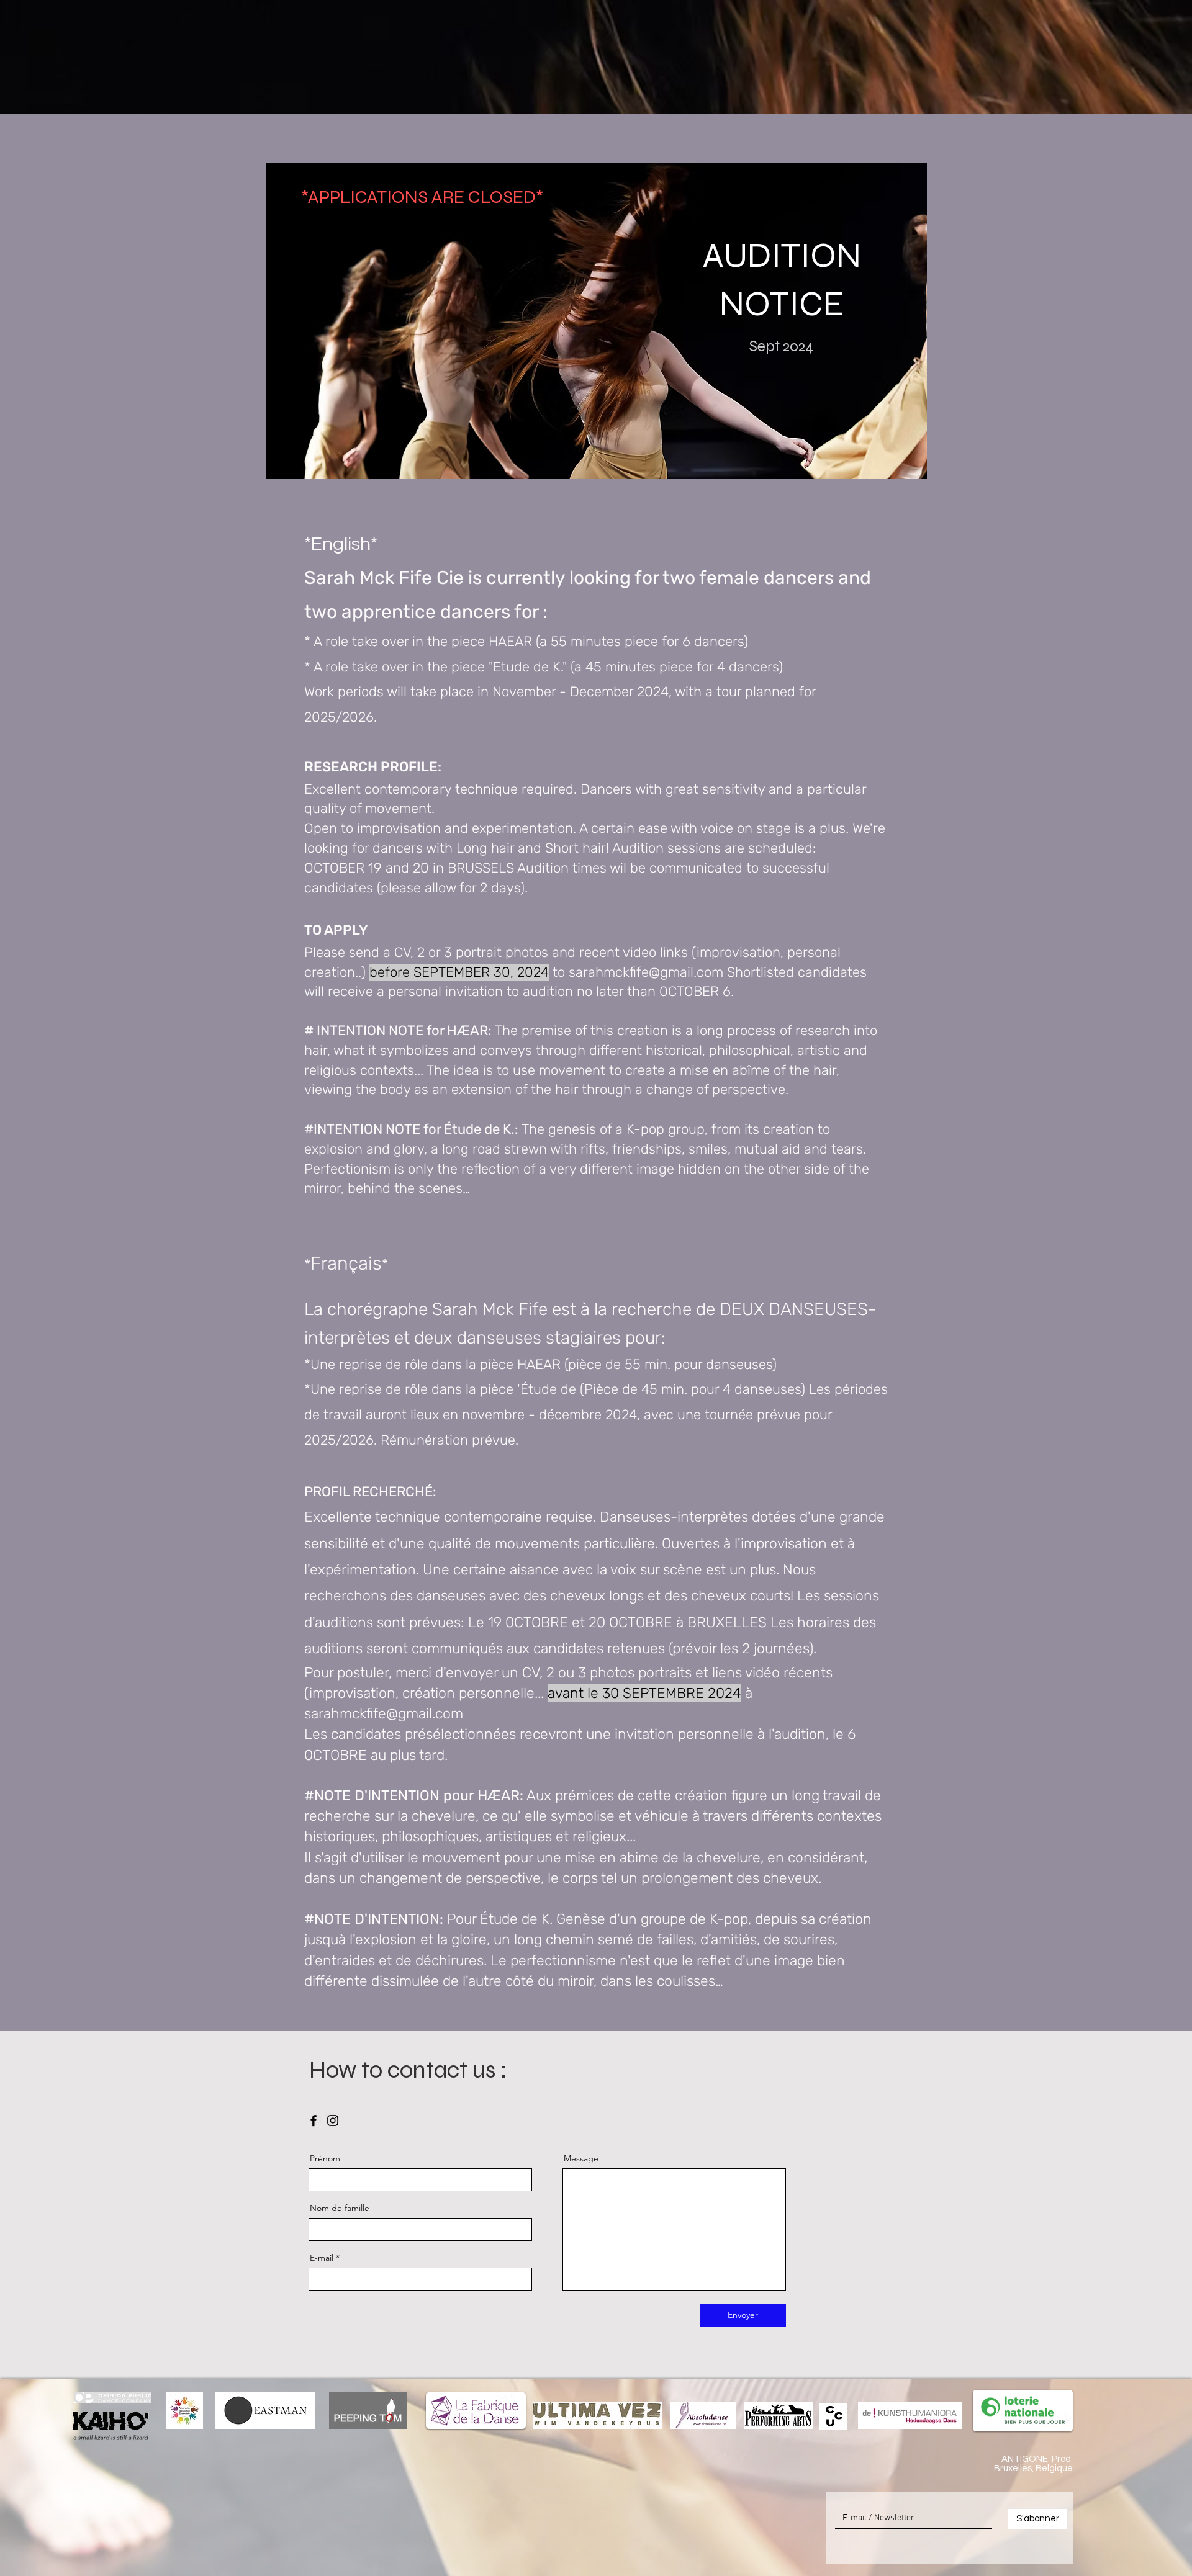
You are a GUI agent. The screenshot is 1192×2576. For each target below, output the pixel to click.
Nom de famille (340, 2208)
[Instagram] (333, 2120)
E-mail (322, 2258)
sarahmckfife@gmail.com (646, 972)
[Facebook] (314, 2120)
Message (581, 2158)
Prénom (325, 2158)
